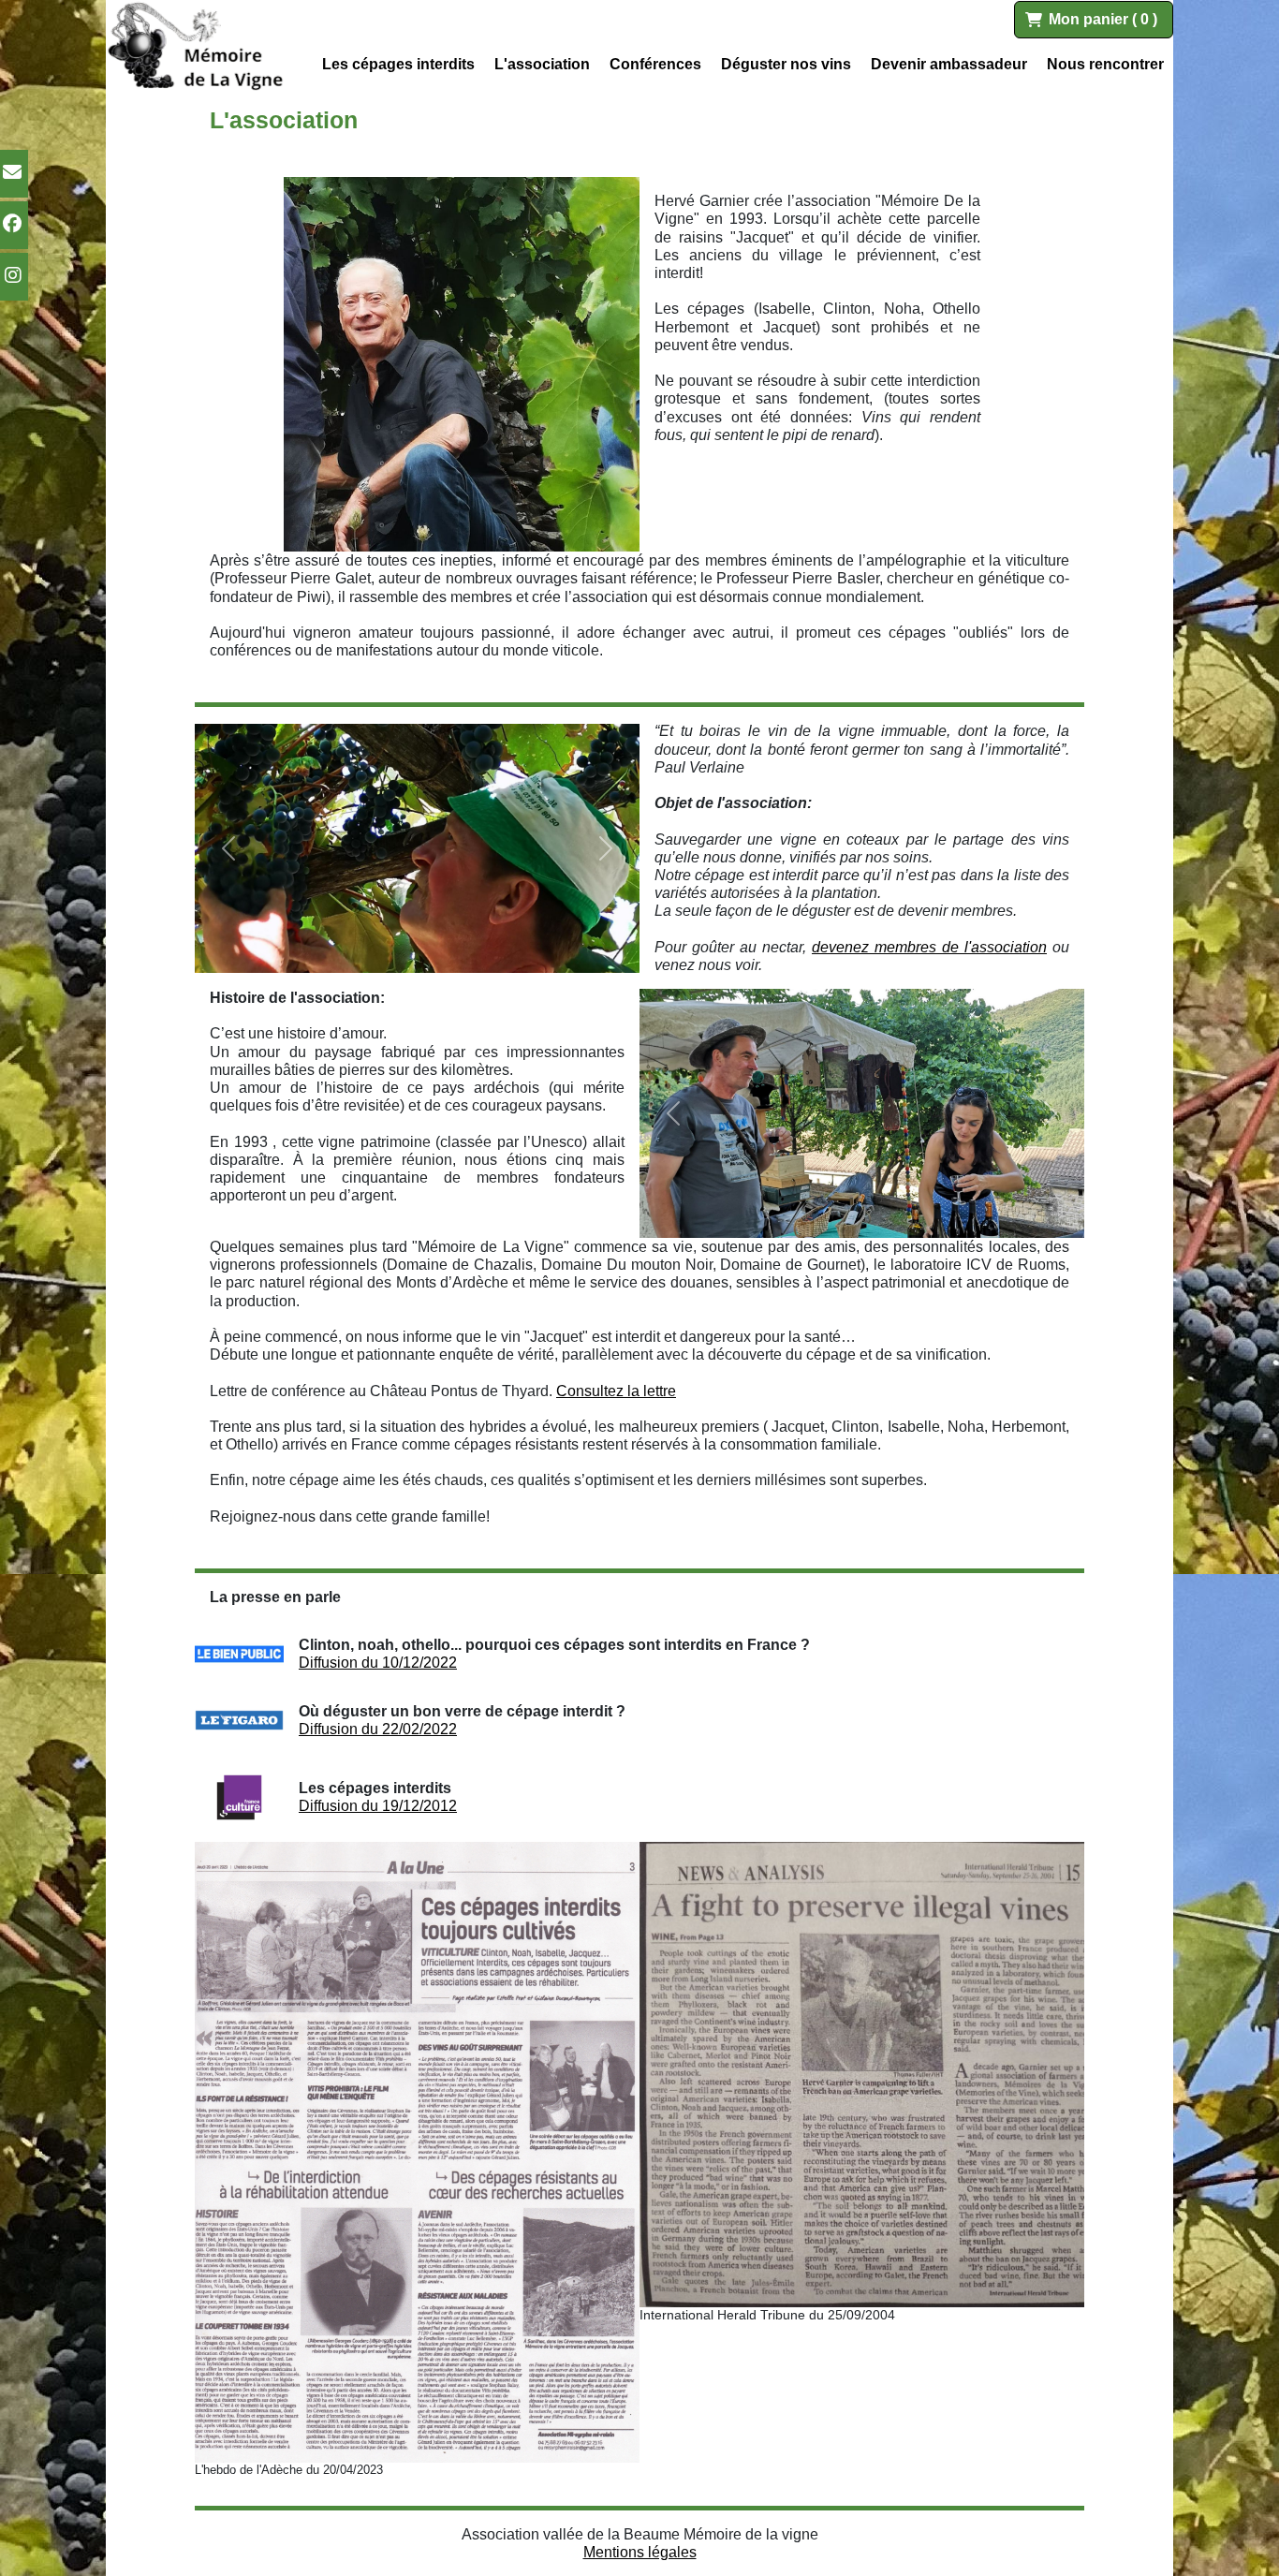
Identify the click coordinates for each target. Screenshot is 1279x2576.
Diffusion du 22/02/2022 (378, 1729)
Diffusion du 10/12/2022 (378, 1663)
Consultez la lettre (616, 1391)
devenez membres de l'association (929, 947)
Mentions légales (640, 2552)
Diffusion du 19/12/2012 (378, 1806)
